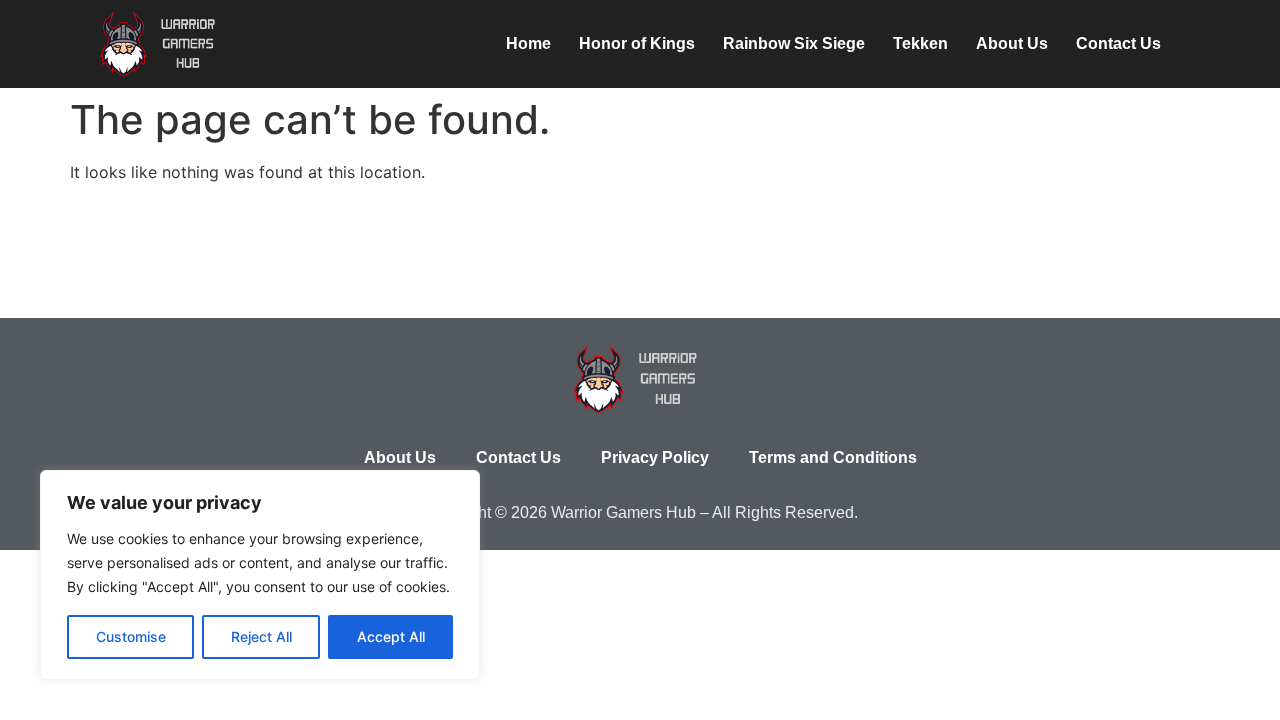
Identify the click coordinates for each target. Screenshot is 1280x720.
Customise (131, 636)
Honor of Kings (637, 43)
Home (528, 43)
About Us (1012, 43)
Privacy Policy (655, 457)
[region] (260, 575)
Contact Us (1118, 43)
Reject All (261, 636)
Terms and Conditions (833, 457)
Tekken (920, 43)
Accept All (391, 636)
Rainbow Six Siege (794, 43)
